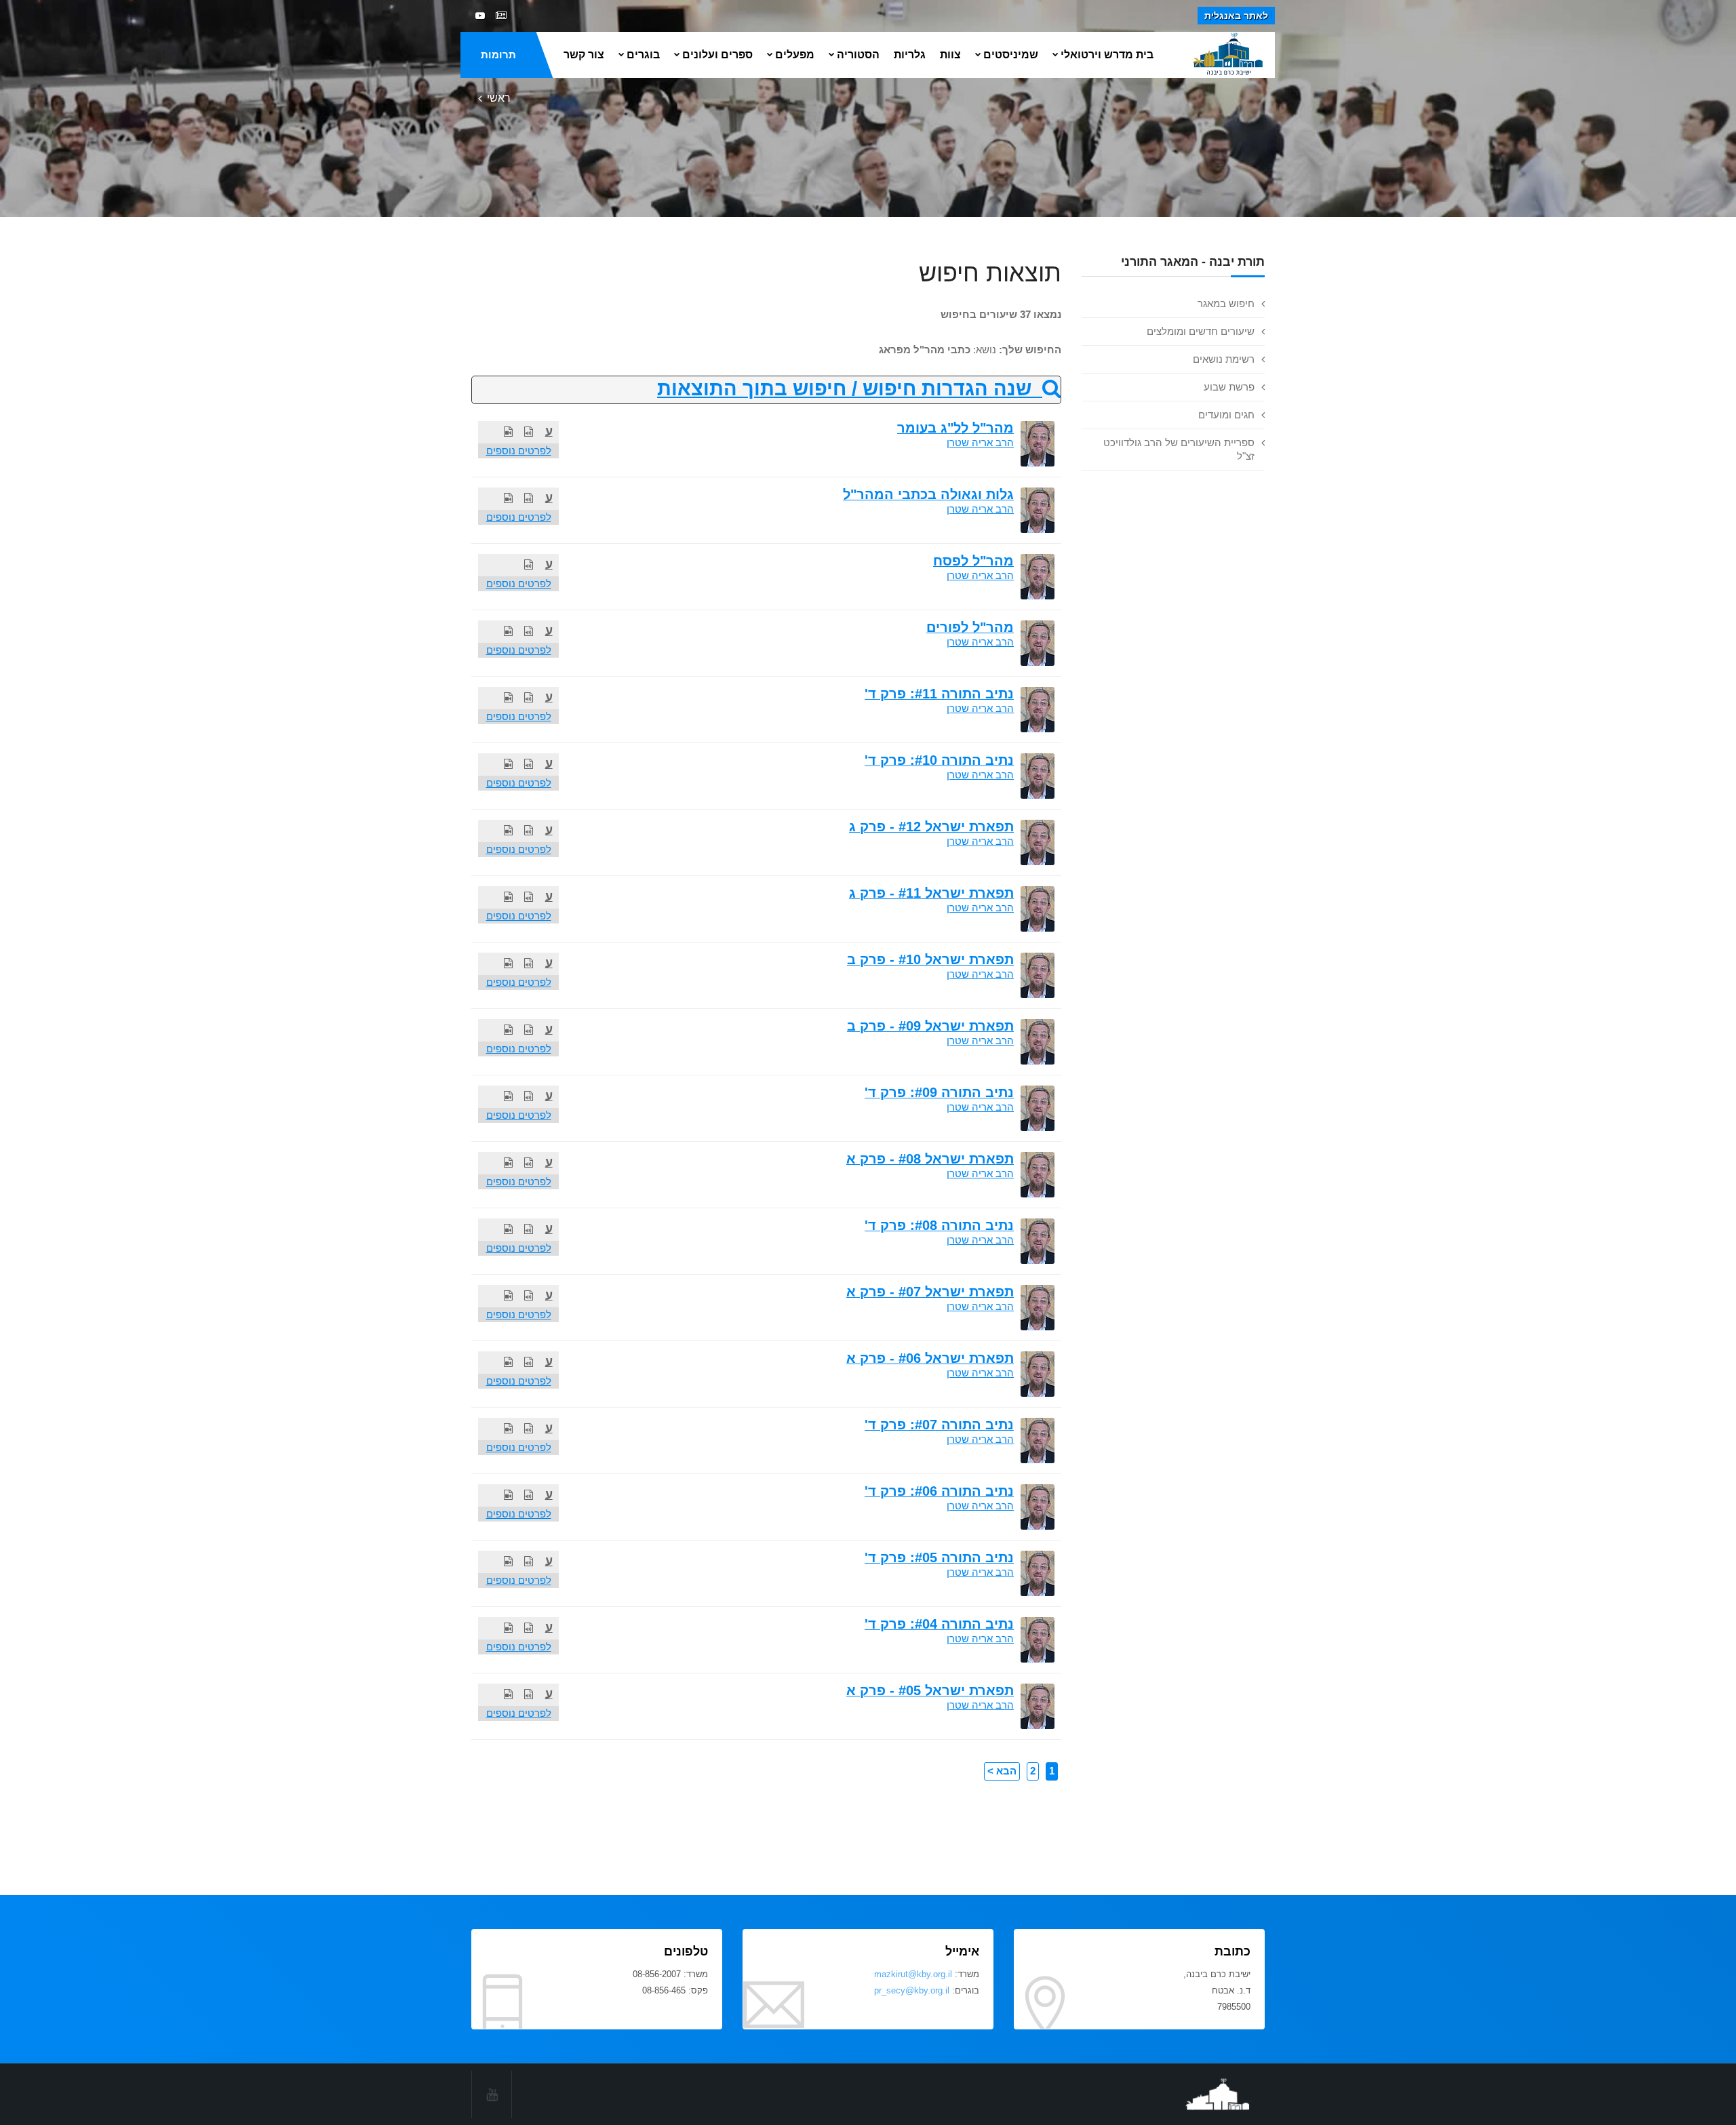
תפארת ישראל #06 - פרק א (930, 1358)
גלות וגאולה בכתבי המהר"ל (928, 494)
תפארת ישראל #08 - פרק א (930, 1159)
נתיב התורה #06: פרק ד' (939, 1491)
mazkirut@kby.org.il (913, 1974)
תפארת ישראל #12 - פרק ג (931, 827)
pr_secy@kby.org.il (912, 1990)
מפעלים (795, 55)
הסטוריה (858, 55)
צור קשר (584, 55)
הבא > (1002, 1771)
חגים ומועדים (1226, 415)
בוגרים (643, 55)
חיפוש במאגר (1226, 303)
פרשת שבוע (1229, 387)
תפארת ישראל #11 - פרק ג (931, 893)
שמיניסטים (1011, 55)
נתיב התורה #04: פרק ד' (939, 1624)
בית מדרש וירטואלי (1107, 55)
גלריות (910, 55)
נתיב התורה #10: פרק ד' (939, 760)
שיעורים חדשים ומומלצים (1201, 331)
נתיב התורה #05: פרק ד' (939, 1557)
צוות (950, 55)
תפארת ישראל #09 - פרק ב (930, 1026)
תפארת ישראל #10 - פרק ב (930, 959)
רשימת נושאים (1224, 359)
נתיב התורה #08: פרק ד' (939, 1225)
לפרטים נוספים (519, 451)
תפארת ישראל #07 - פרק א (930, 1292)
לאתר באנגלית (1236, 16)
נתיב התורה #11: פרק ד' (939, 694)
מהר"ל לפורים (970, 627)
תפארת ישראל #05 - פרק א (930, 1690)
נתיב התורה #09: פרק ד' (939, 1092)
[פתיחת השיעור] (529, 432)
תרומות (498, 55)
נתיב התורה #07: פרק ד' (939, 1425)
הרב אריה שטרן (980, 442)
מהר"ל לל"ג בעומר (955, 428)
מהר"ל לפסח (973, 561)
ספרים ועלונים (717, 55)
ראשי (499, 98)
